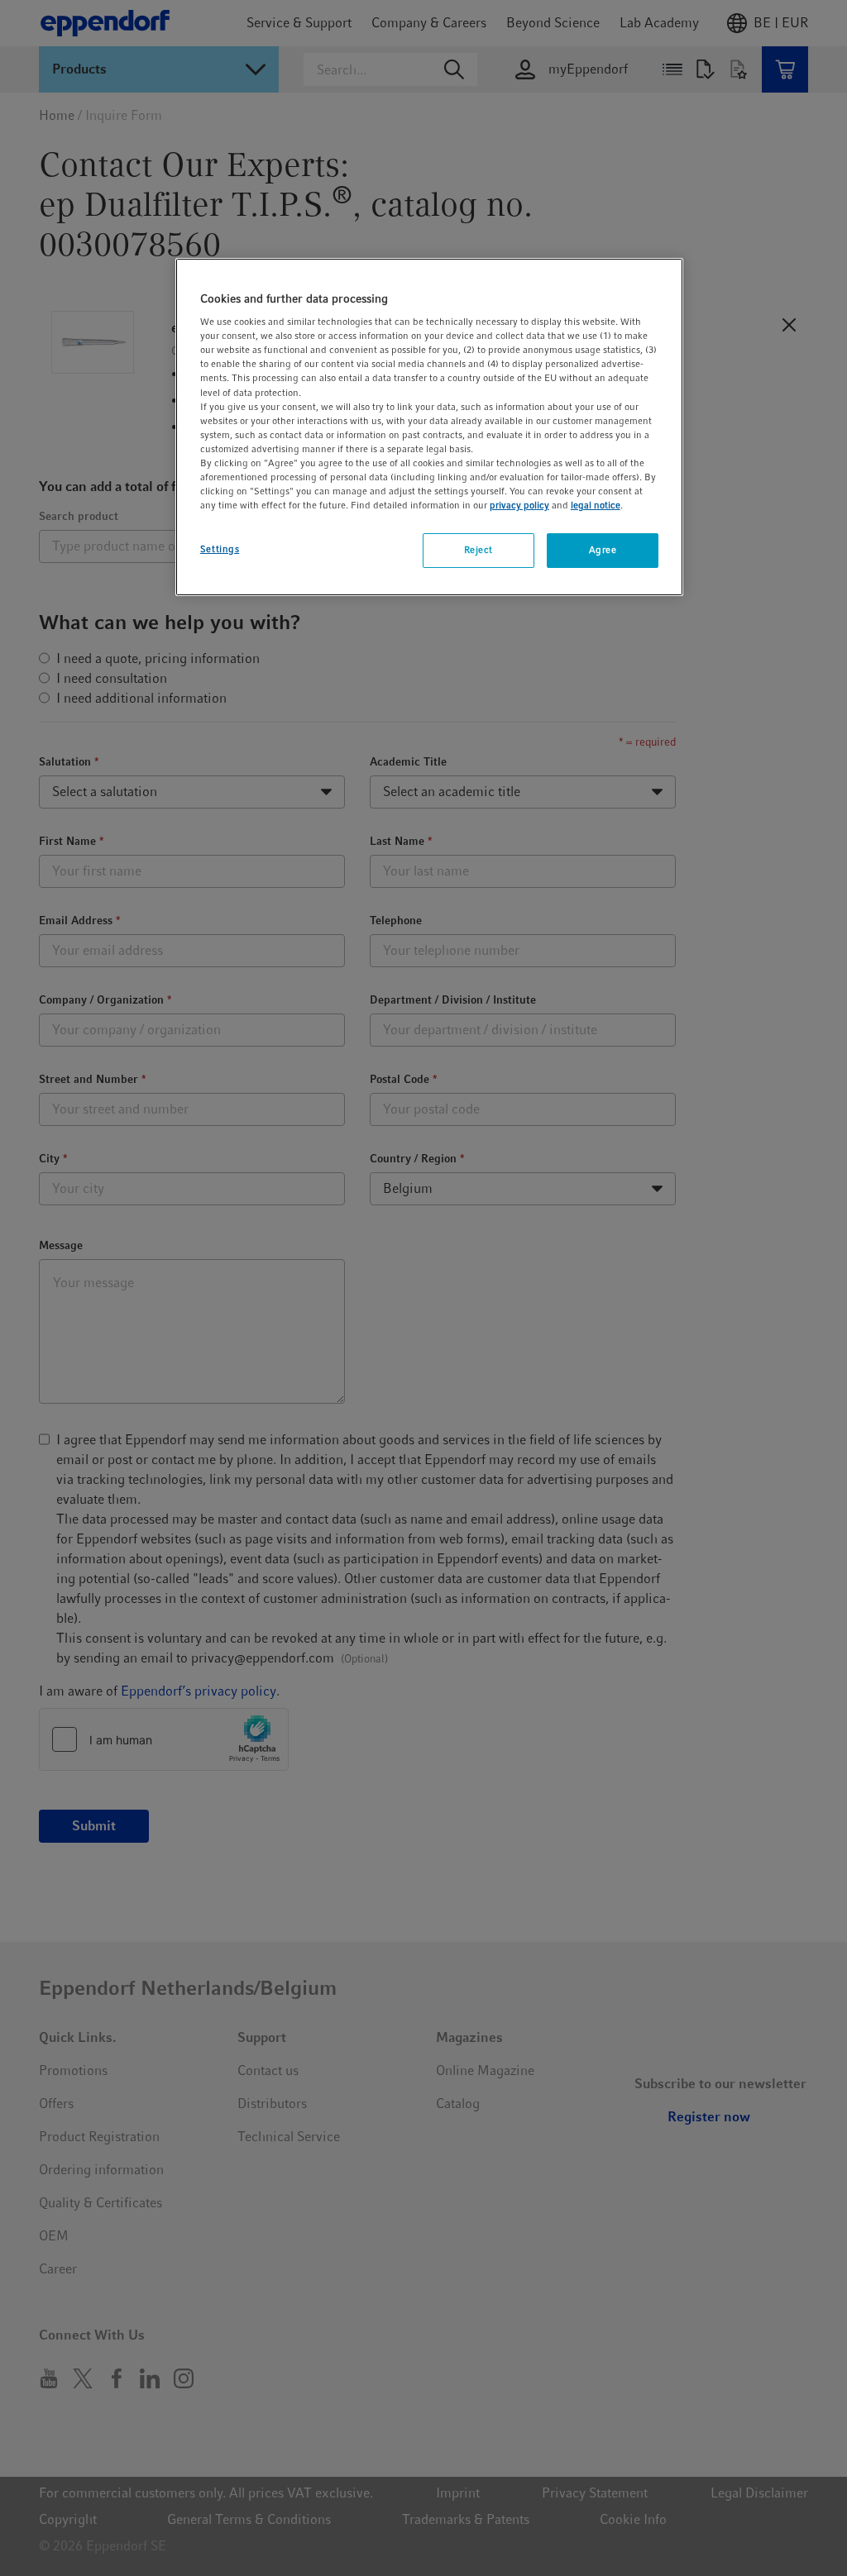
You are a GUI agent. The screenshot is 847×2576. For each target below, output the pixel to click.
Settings (220, 549)
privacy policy (519, 505)
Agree (603, 550)
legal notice (596, 505)
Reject (479, 550)
